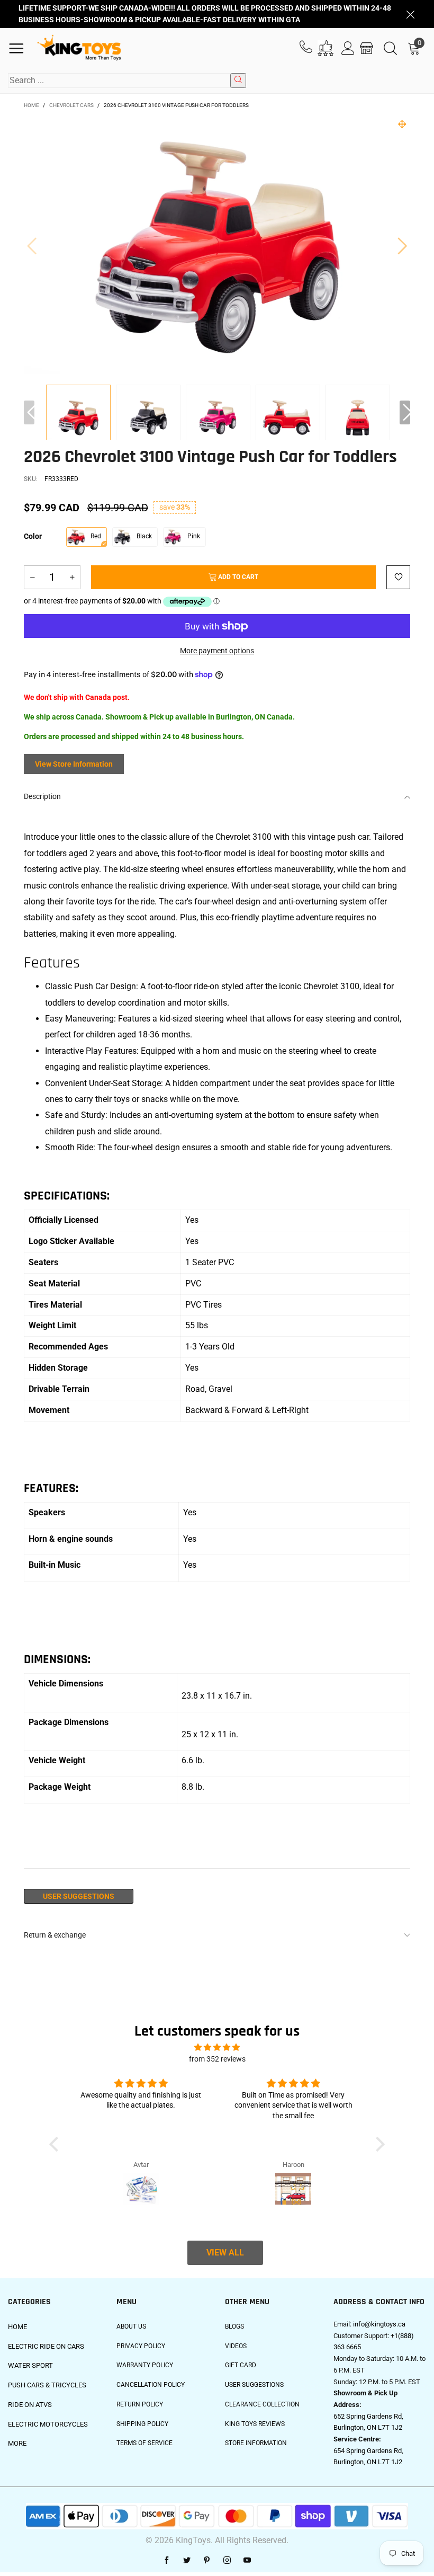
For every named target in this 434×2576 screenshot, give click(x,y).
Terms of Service (144, 2443)
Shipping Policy (142, 2424)
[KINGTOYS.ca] (79, 48)
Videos (236, 2346)
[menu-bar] (20, 48)
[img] (217, 2048)
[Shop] (367, 48)
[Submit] (238, 81)
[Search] (390, 48)
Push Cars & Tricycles (47, 2385)
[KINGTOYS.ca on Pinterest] (207, 2561)
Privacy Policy (141, 2346)
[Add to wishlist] (398, 577)
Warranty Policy (145, 2365)
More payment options (217, 651)
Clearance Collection (262, 2404)
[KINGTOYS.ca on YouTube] (247, 2561)
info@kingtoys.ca (379, 2324)
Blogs (234, 2326)
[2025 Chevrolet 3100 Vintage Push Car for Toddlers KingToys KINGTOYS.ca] (218, 418)
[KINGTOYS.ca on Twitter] (187, 2561)
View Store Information (74, 764)
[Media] (402, 124)
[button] (32, 245)
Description (42, 796)
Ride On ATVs (30, 2405)
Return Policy (140, 2404)
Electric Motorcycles (48, 2424)
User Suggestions (79, 1896)
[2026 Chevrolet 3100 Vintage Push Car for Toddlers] (148, 418)
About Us (131, 2326)
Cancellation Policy (151, 2385)
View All (225, 2253)
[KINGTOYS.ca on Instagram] (227, 2561)
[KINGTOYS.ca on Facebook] (167, 2561)
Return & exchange (55, 1935)
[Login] (348, 48)
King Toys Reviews (255, 2424)
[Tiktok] (267, 2561)
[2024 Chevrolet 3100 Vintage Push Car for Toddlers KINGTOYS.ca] (217, 245)
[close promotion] (410, 14)
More (17, 2443)
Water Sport (30, 2365)
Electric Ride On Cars (46, 2346)
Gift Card (241, 2365)
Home (17, 2327)
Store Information (256, 2443)
